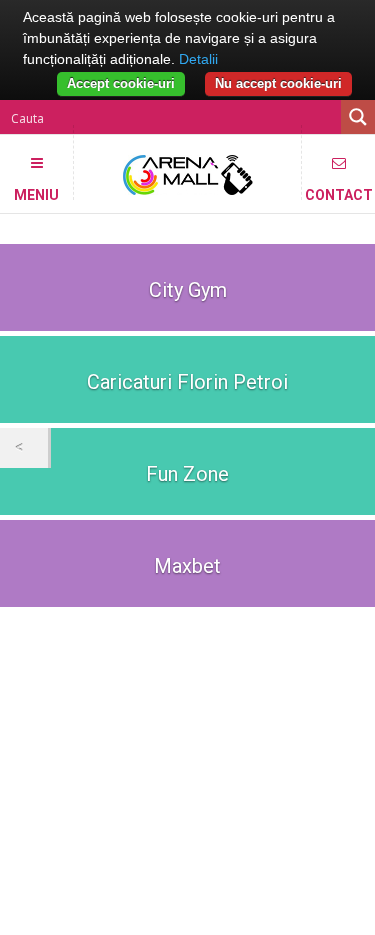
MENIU (36, 193)
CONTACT (339, 193)
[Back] (24, 448)
